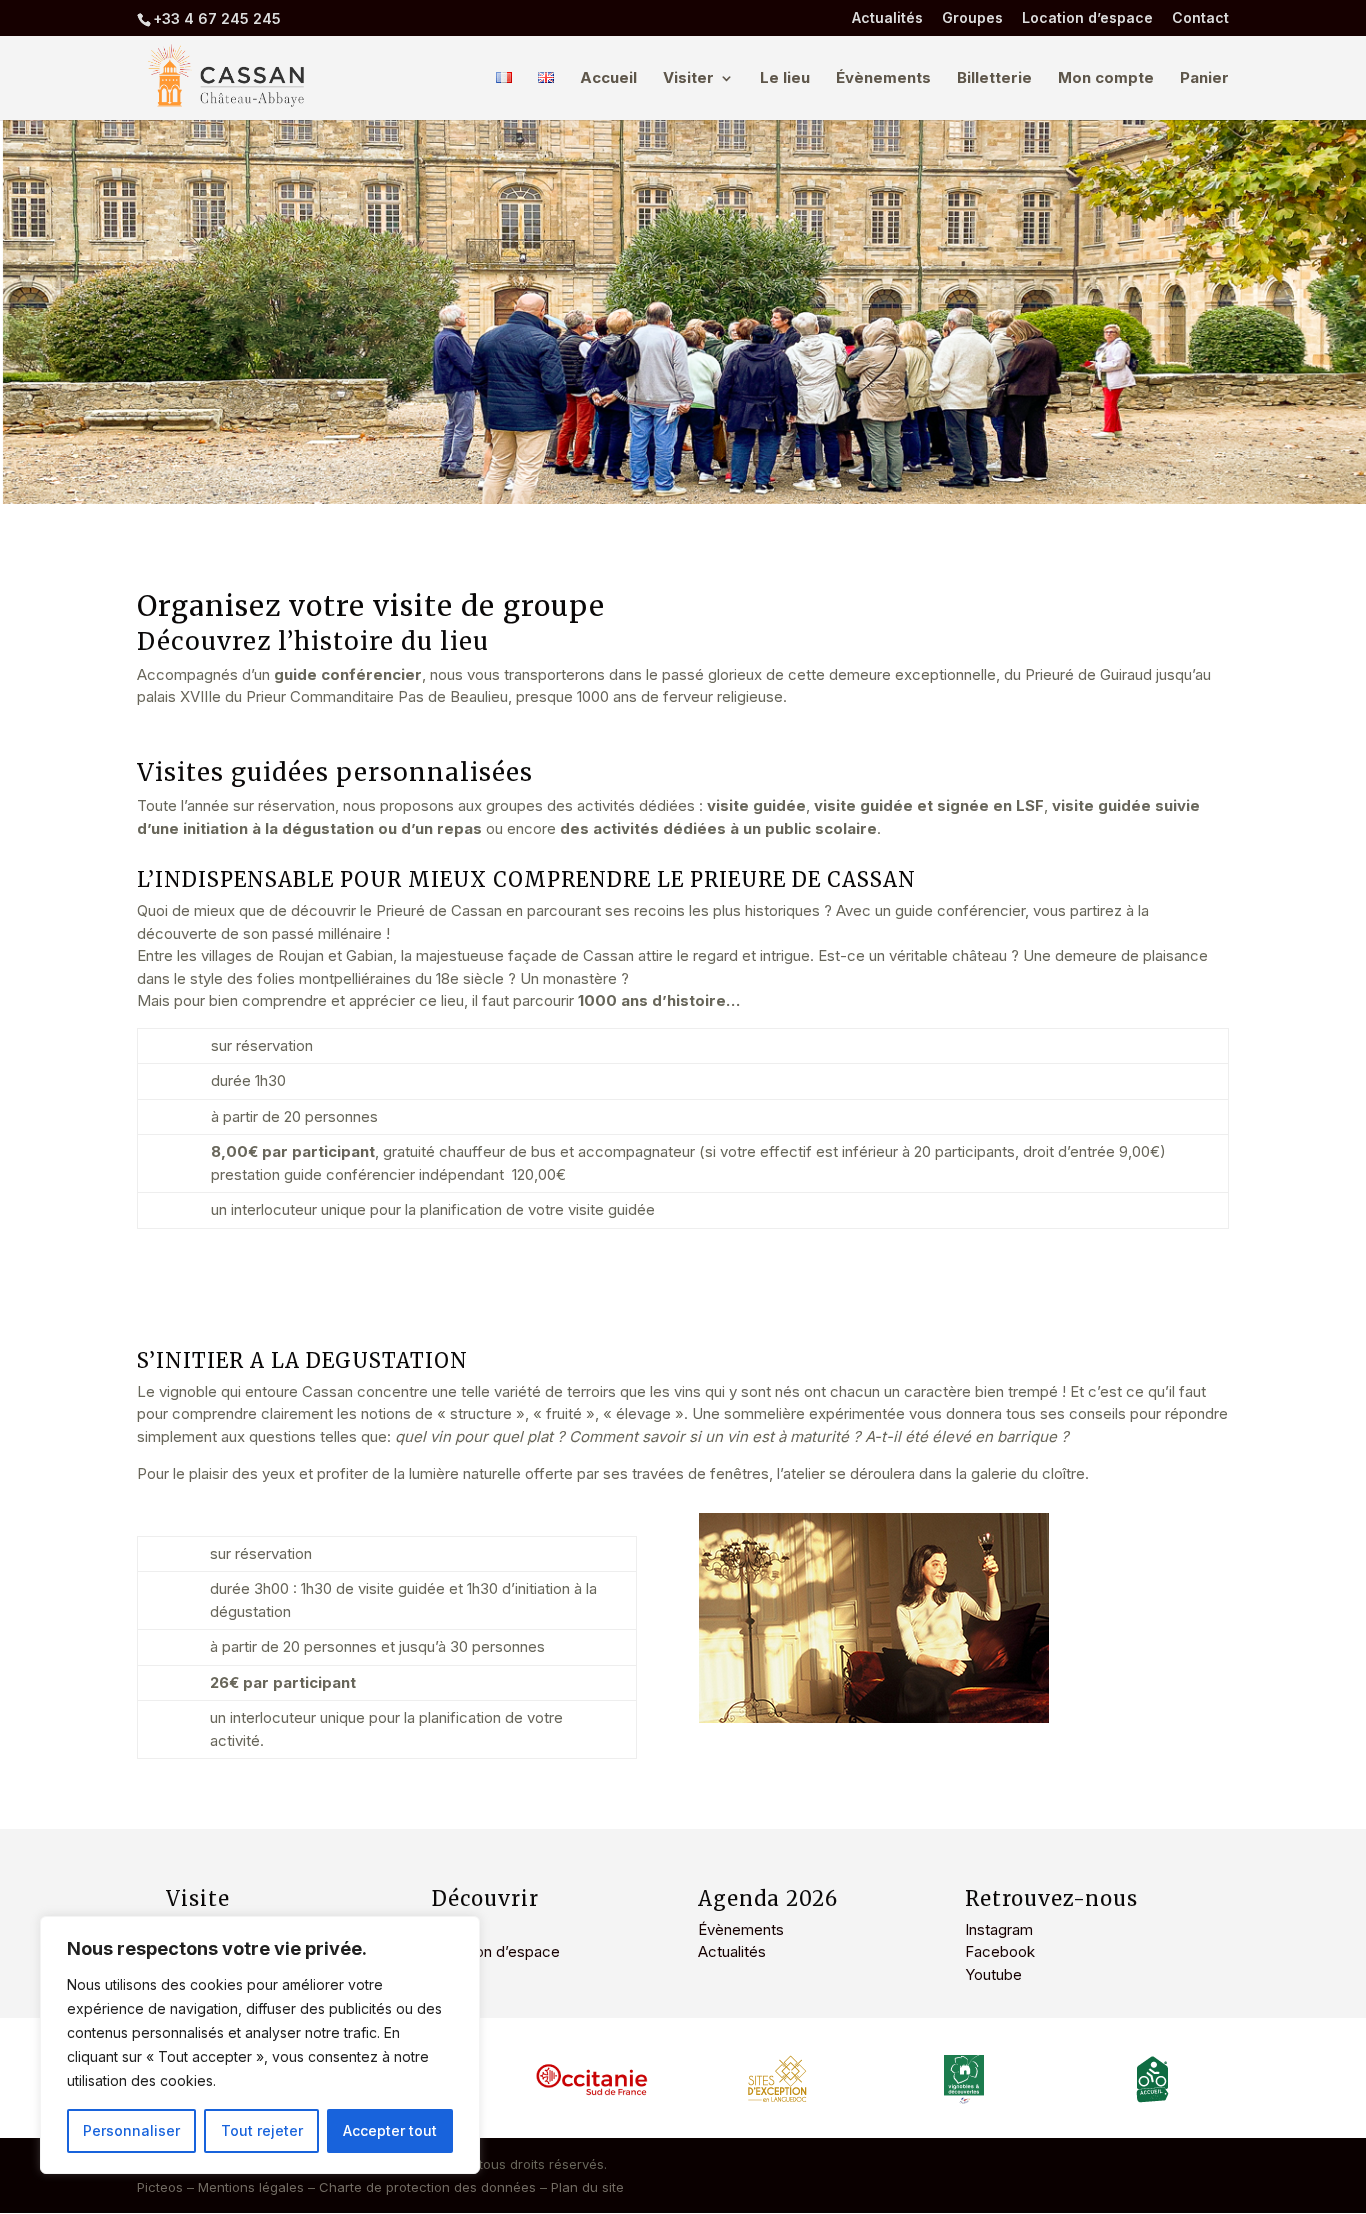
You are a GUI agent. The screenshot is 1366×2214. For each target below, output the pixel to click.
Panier (1204, 79)
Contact (1200, 18)
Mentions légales (251, 2187)
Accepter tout (390, 2130)
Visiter (688, 79)
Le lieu (785, 79)
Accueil (608, 79)
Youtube (993, 1974)
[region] (260, 2045)
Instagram (999, 1929)
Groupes (972, 18)
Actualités (887, 18)
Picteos (160, 2187)
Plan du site (587, 2187)
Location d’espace (1087, 18)
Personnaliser (131, 2130)
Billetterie (994, 79)
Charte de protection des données (427, 2187)
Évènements (883, 79)
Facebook (1000, 1951)
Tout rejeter (262, 2130)
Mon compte (1106, 79)
